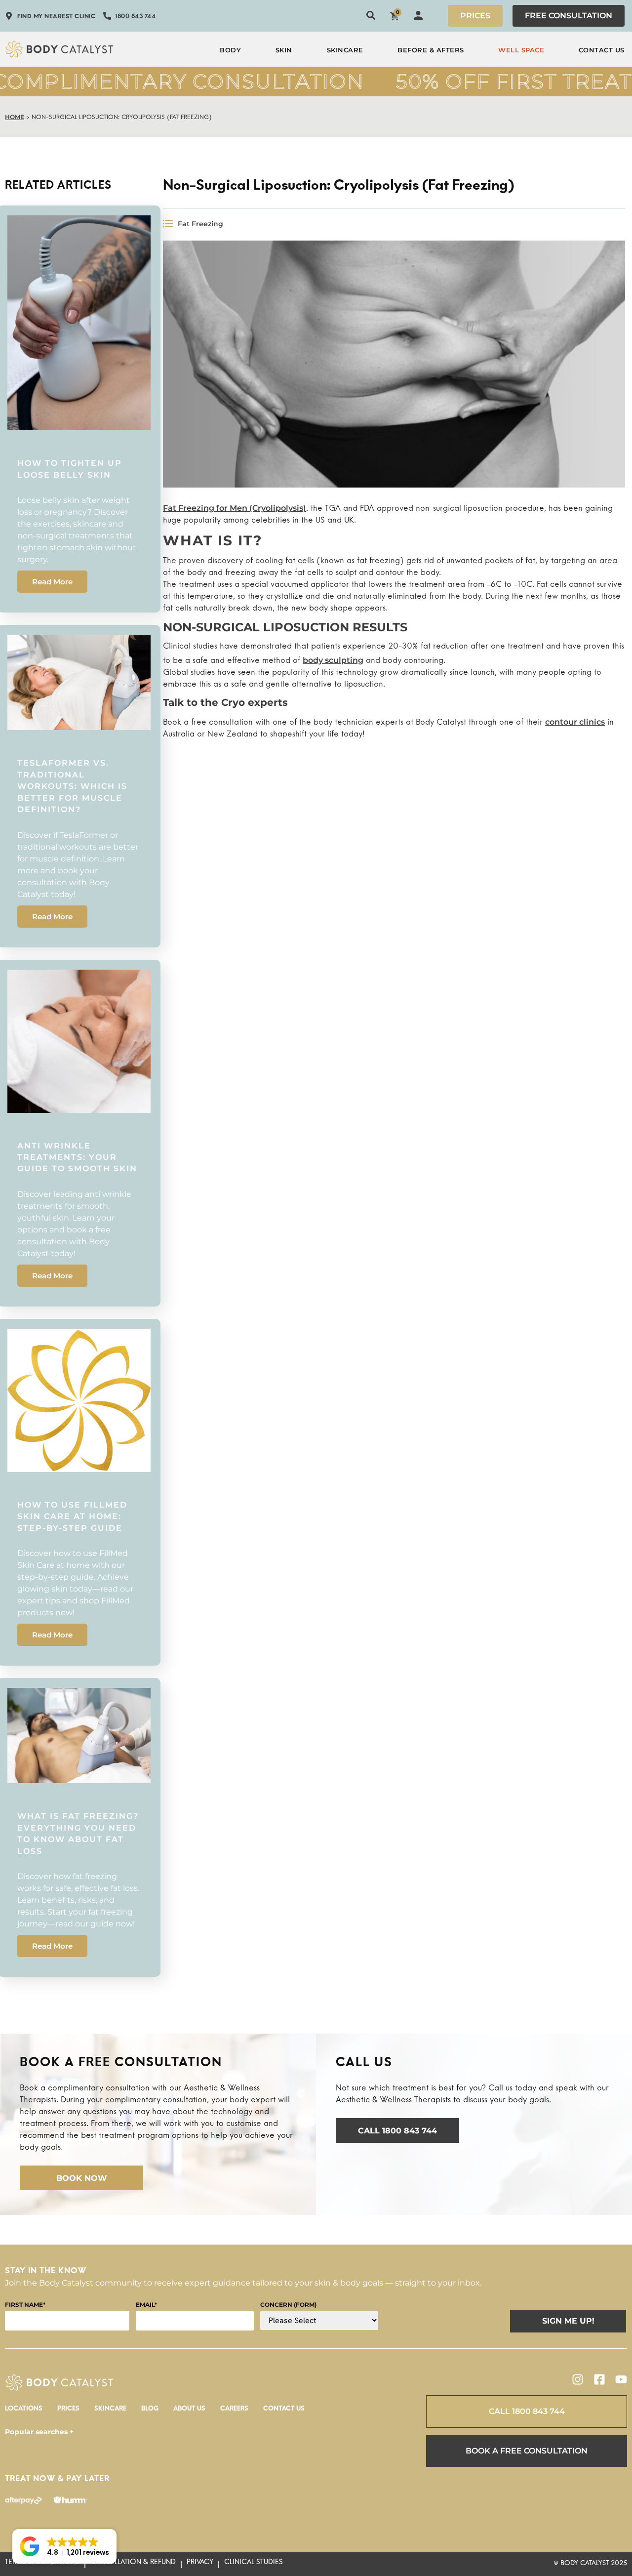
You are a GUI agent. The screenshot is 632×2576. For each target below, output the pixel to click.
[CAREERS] (234, 2411)
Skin (284, 50)
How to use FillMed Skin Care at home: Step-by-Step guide (72, 1516)
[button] (64, 2546)
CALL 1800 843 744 (527, 2411)
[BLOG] (150, 2411)
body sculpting (333, 660)
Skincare (345, 50)
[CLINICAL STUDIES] (254, 2564)
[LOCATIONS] (24, 2411)
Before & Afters (431, 50)
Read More (52, 582)
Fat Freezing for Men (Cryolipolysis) (235, 508)
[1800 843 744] (129, 18)
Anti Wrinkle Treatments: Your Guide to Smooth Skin (77, 1157)
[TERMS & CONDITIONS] (42, 2564)
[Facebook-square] (599, 2379)
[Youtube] (621, 2379)
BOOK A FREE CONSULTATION (527, 2451)
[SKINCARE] (110, 2411)
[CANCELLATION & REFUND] (133, 2564)
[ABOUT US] (189, 2411)
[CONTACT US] (284, 2411)
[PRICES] (68, 2411)
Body (230, 50)
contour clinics (575, 722)
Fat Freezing (200, 224)
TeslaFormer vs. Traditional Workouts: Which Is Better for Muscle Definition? (72, 786)
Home (15, 117)
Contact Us (602, 50)
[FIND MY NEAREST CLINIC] (50, 18)
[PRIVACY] (200, 2564)
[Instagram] (578, 2379)
